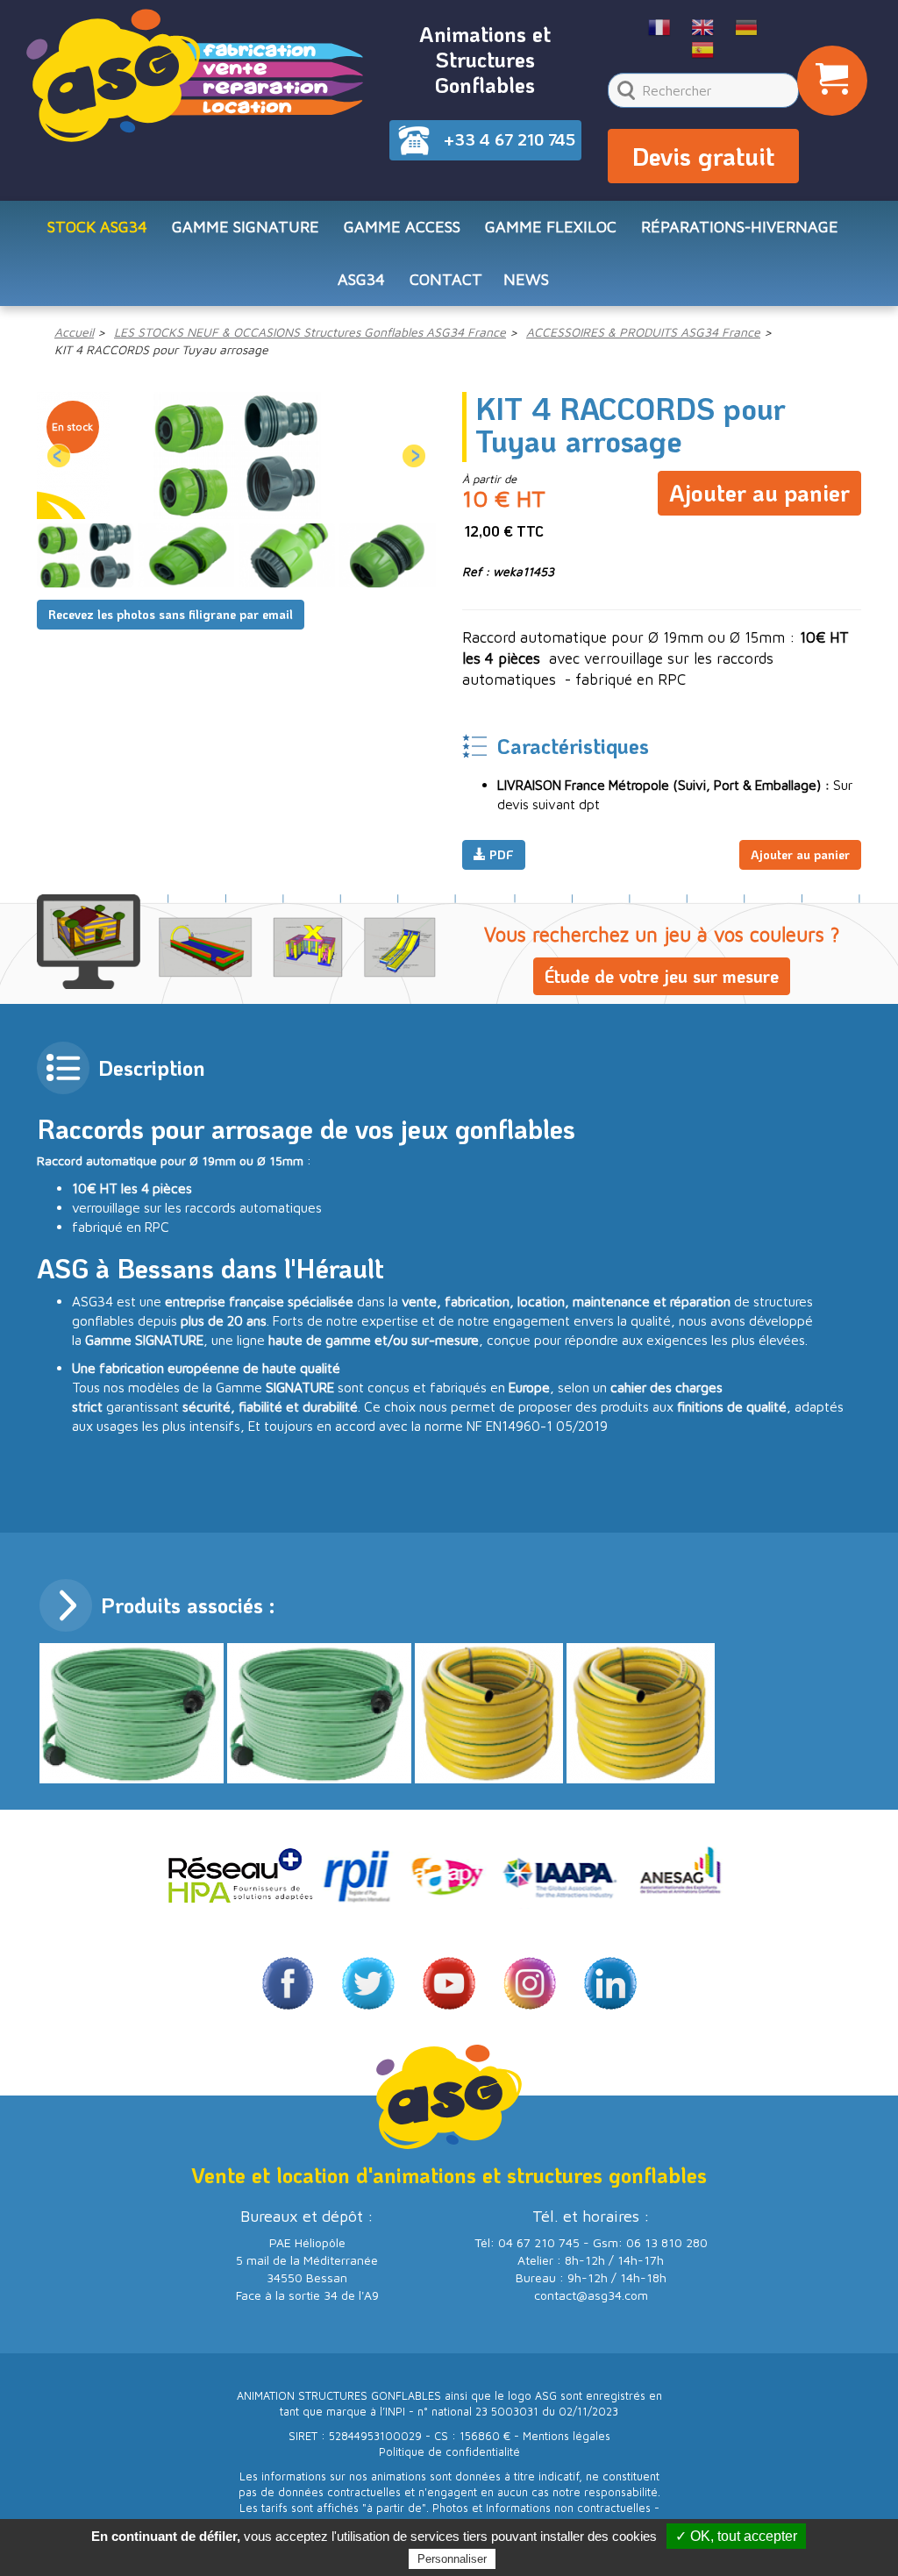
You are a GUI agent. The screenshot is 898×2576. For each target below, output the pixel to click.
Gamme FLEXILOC (551, 227)
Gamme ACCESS (402, 227)
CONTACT (446, 279)
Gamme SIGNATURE (246, 227)
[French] (660, 26)
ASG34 (361, 279)
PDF (500, 854)
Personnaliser (452, 2559)
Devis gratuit (703, 156)
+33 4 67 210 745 (510, 139)
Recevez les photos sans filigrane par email (171, 614)
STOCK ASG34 (97, 227)
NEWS (526, 279)
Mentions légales (567, 2436)
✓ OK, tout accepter (736, 2536)
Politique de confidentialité (449, 2452)
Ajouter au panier (759, 493)
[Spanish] (703, 48)
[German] (747, 26)
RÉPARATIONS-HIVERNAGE (740, 227)
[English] (703, 26)
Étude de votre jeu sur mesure (662, 976)
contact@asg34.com (591, 2295)
